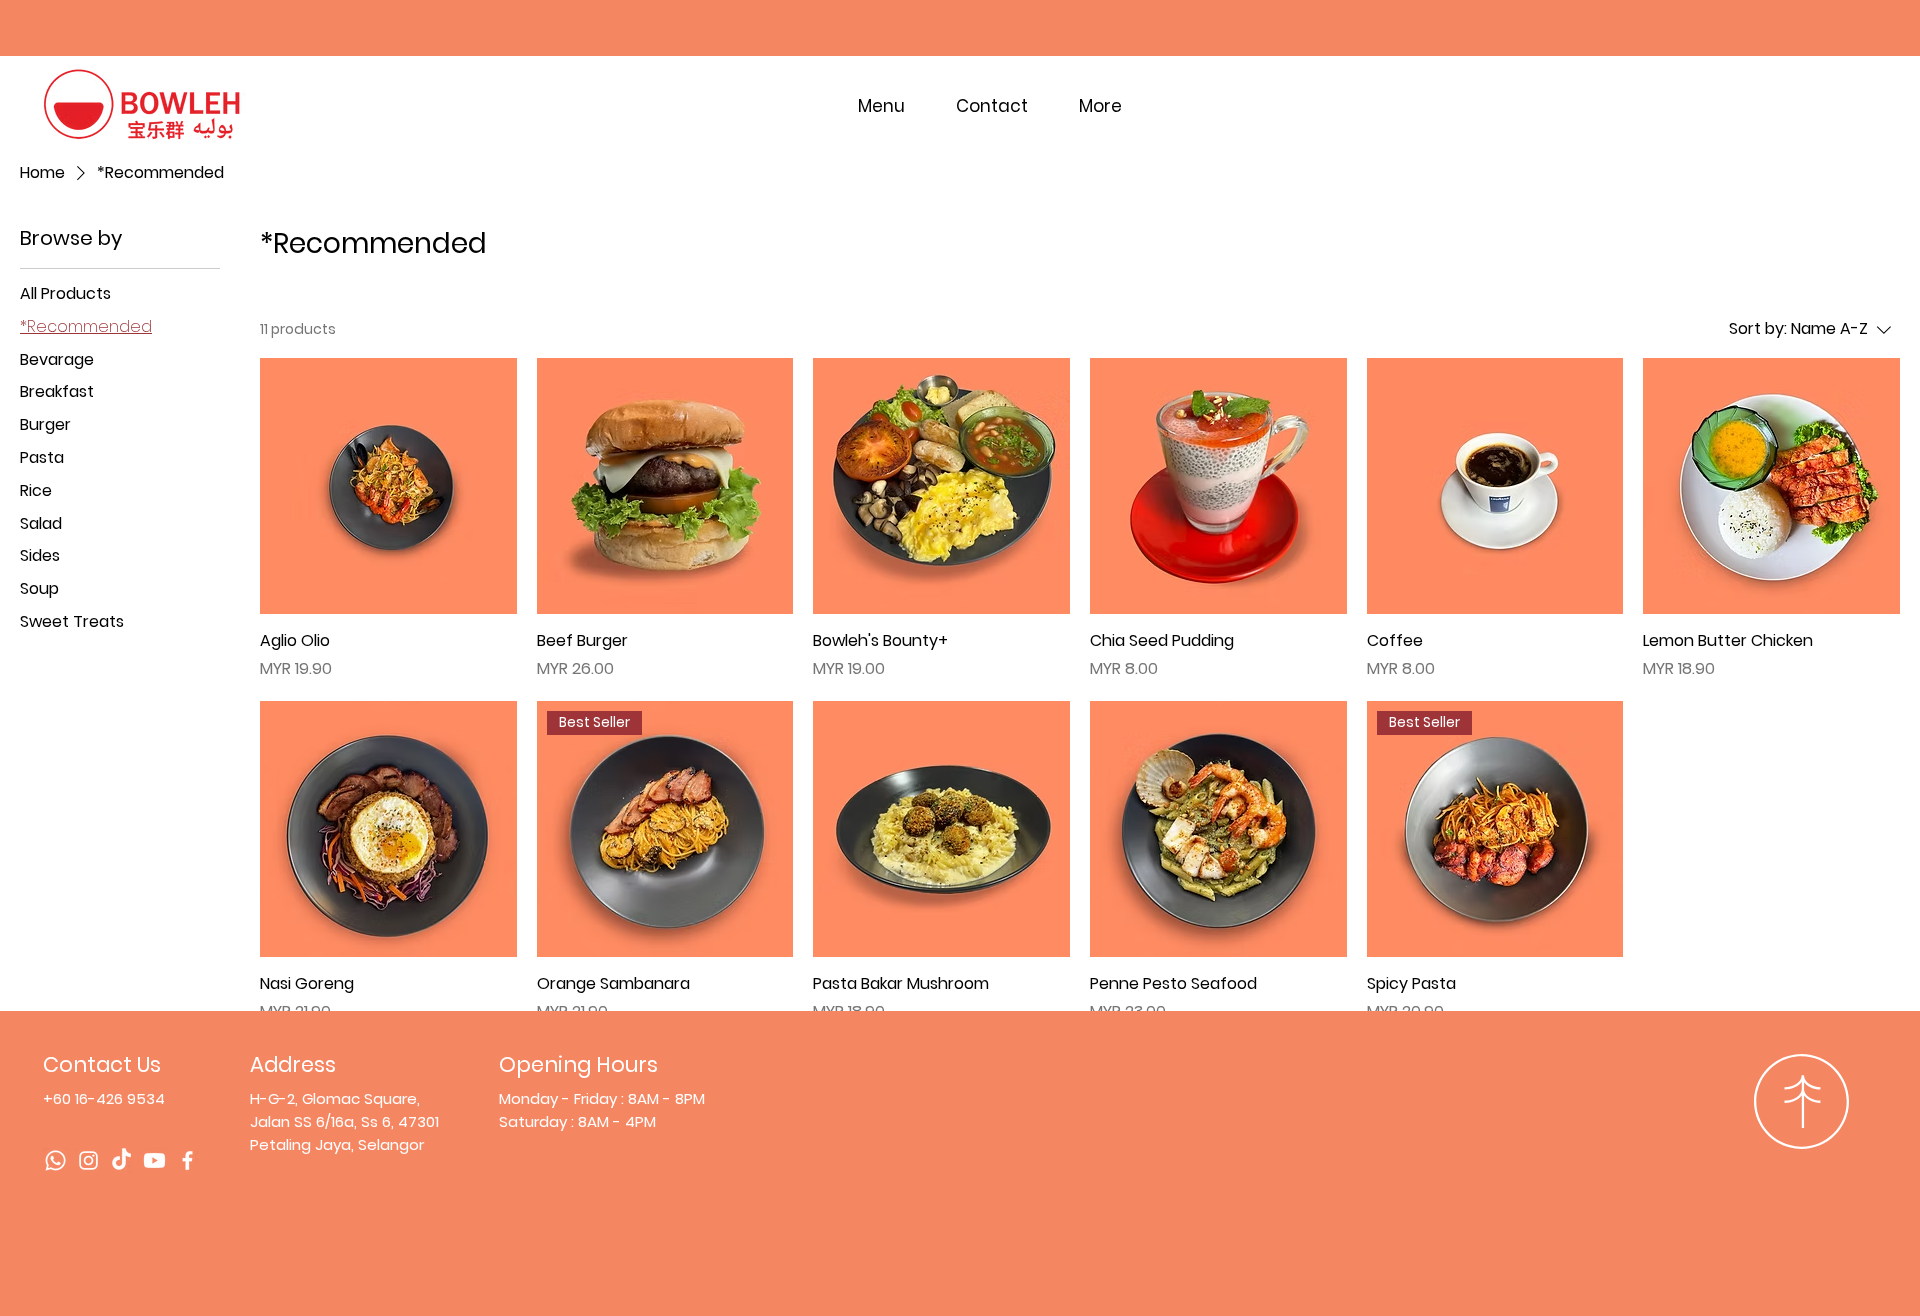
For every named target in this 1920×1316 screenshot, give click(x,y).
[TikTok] (121, 1160)
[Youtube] (154, 1160)
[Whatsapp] (55, 1160)
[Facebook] (187, 1160)
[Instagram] (88, 1160)
